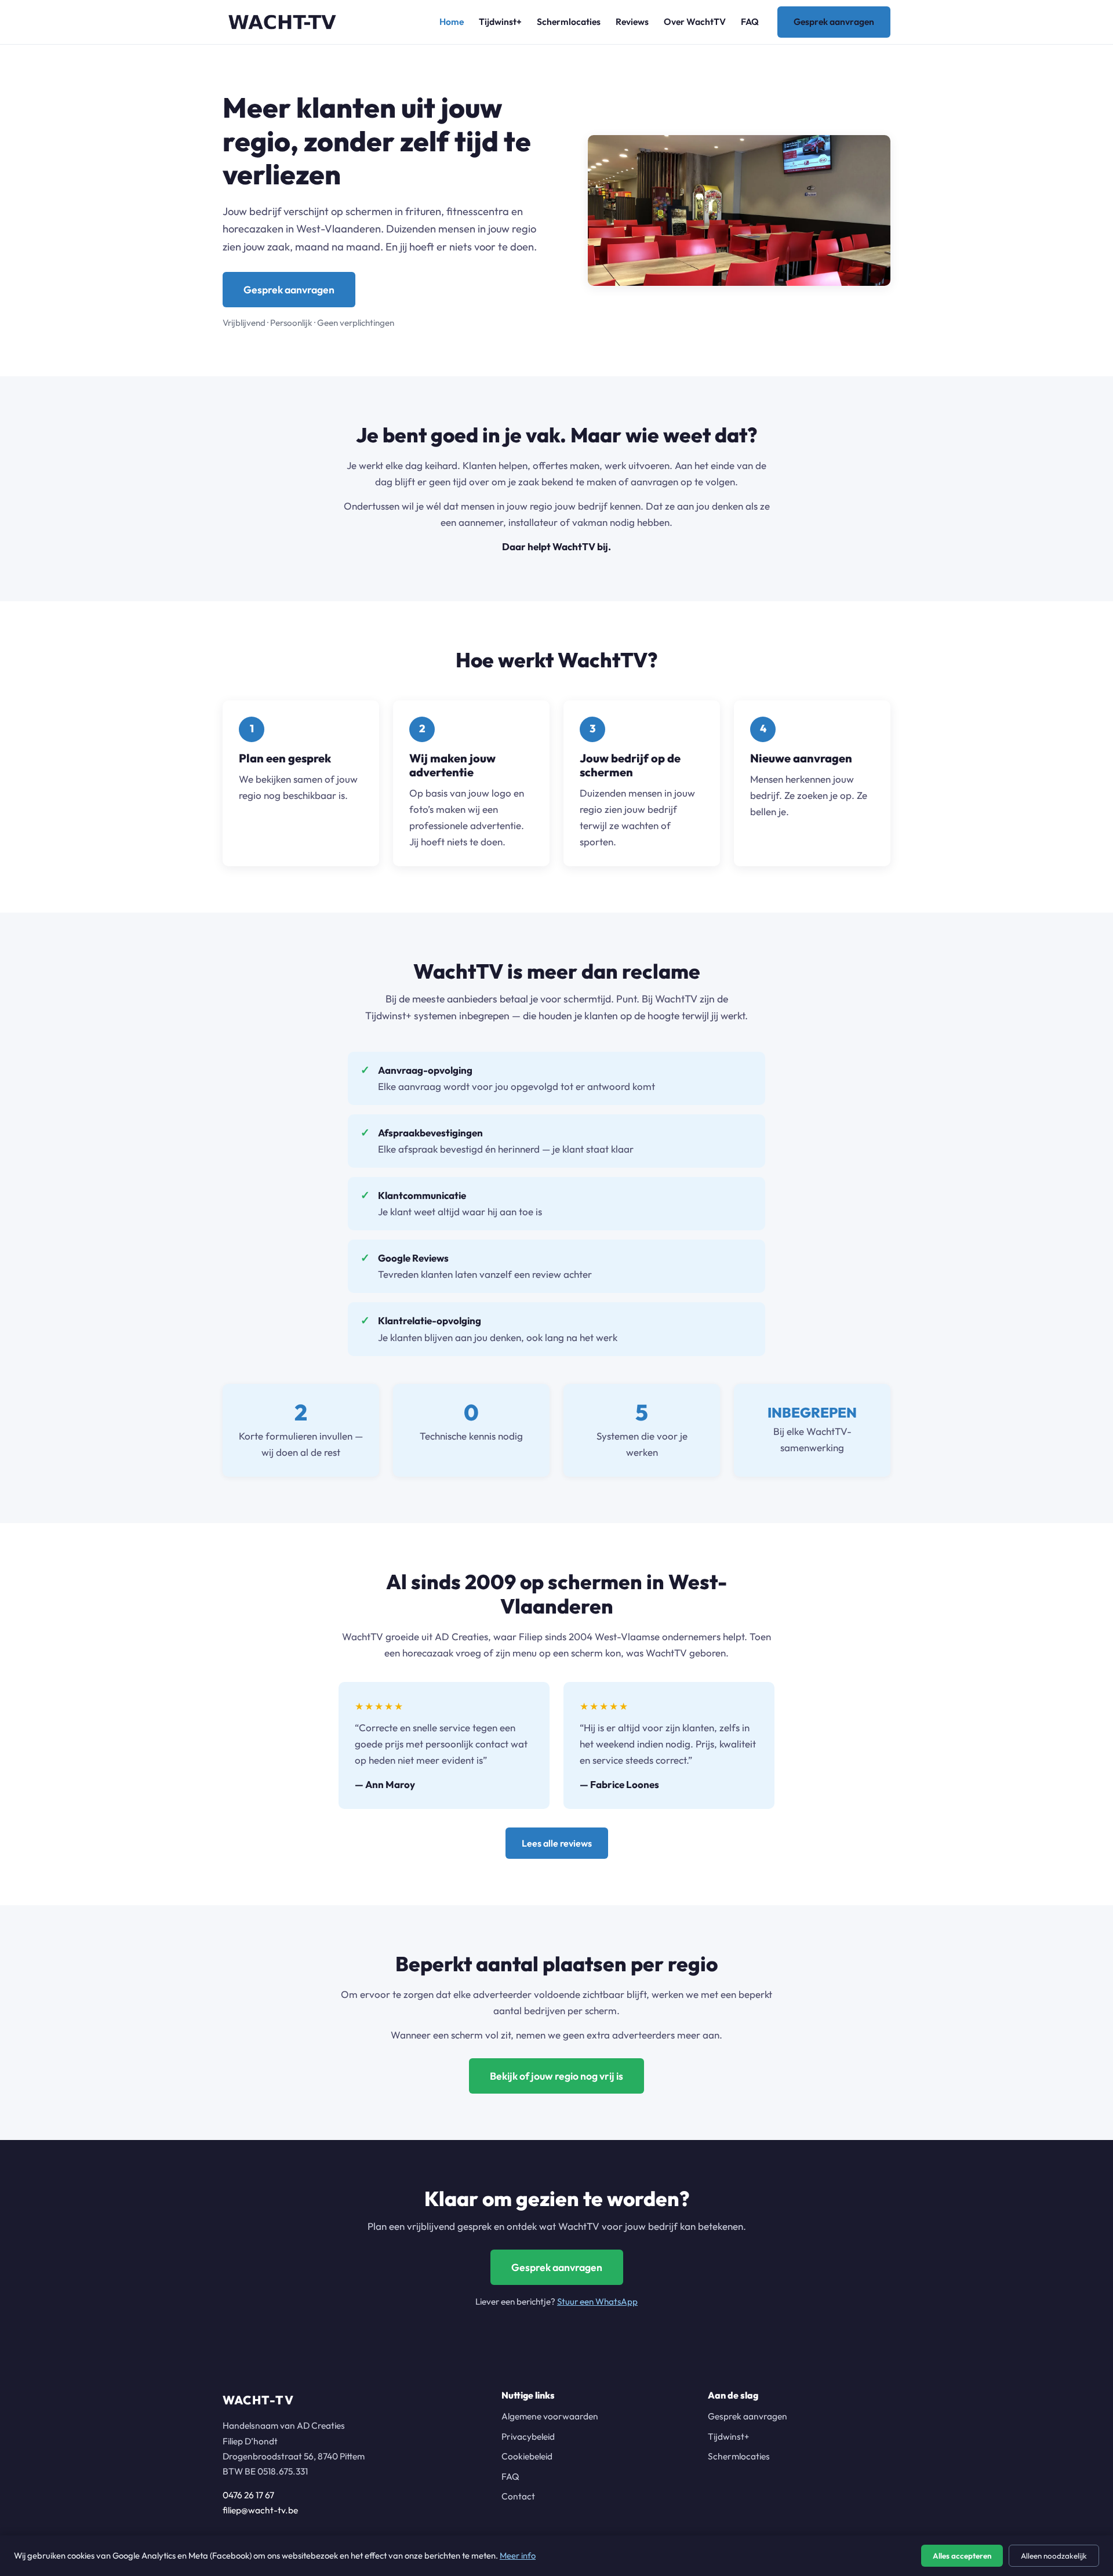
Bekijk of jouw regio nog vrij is (556, 2076)
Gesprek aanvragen (834, 21)
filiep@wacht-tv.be (260, 2510)
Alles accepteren (962, 2556)
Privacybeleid (528, 2436)
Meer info (518, 2555)
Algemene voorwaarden (550, 2416)
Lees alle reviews (557, 1843)
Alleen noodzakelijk (1054, 2556)
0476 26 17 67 (248, 2495)
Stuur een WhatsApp (597, 2301)
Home (452, 21)
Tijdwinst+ (500, 21)
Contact (518, 2496)
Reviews (632, 21)
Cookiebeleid (527, 2456)
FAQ (750, 21)
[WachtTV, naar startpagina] (282, 22)
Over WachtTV (695, 21)
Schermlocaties (569, 21)
